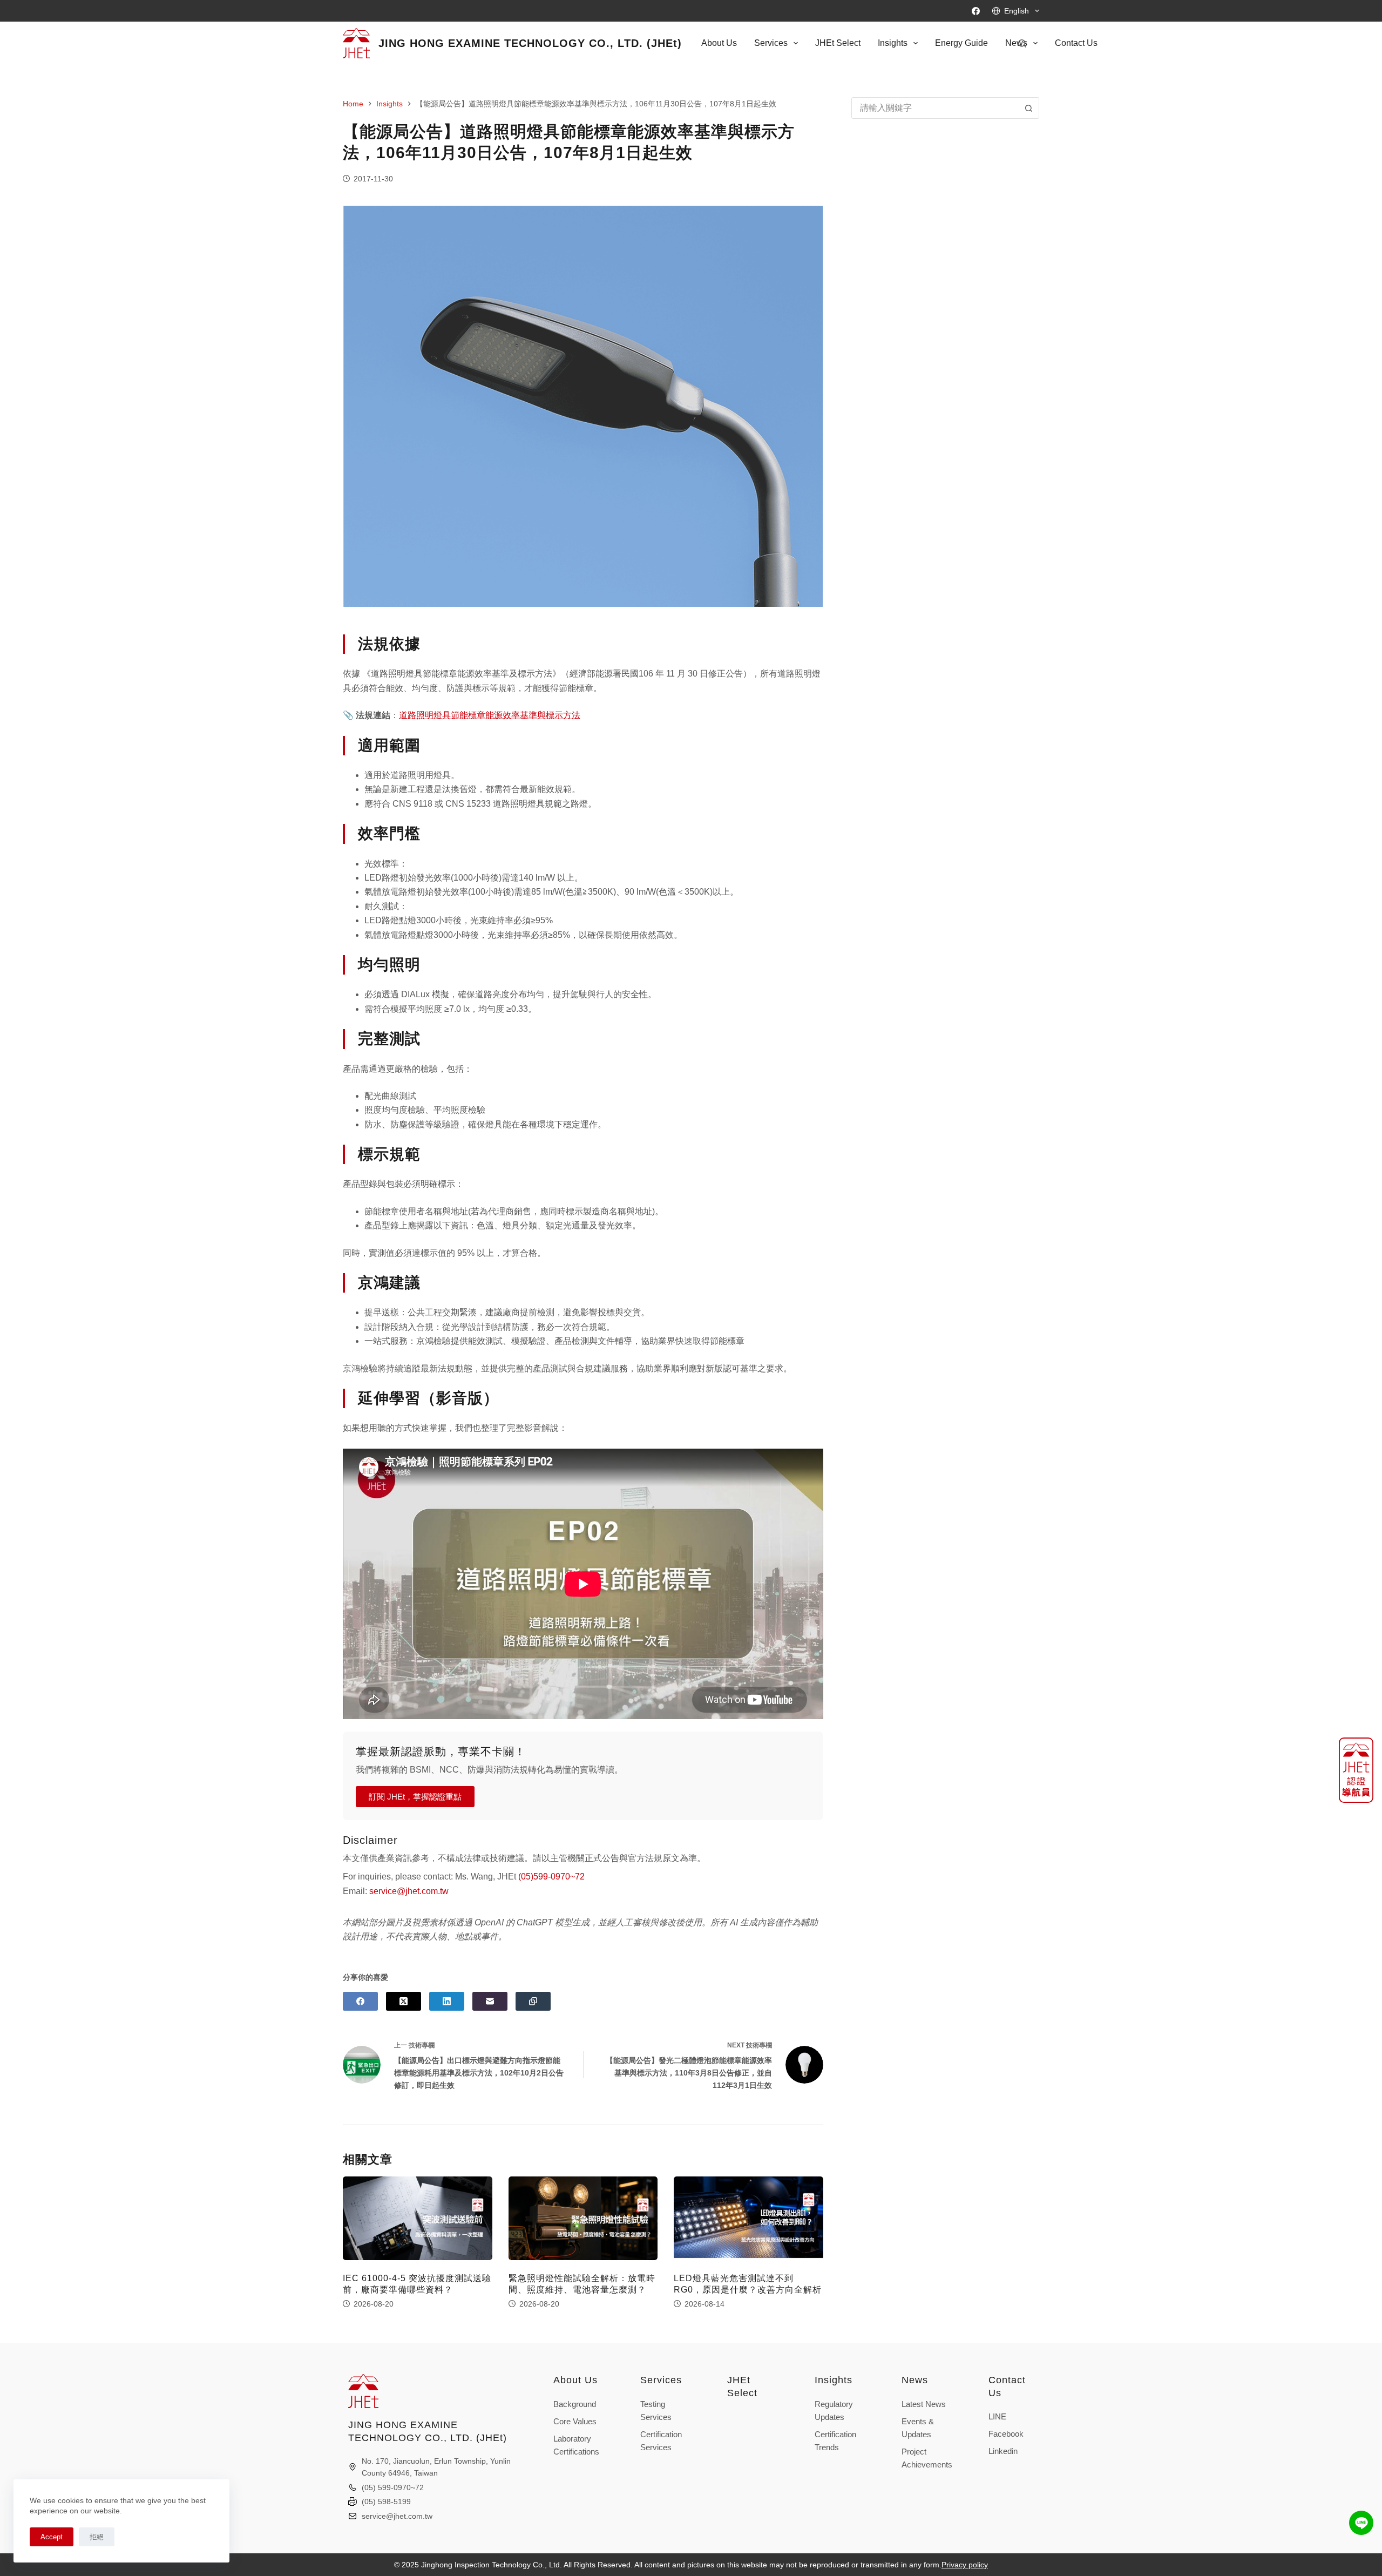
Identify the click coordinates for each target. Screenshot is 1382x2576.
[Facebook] (976, 11)
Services (771, 43)
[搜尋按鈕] (1028, 108)
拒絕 (97, 2537)
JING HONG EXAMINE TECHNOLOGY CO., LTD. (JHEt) (530, 43)
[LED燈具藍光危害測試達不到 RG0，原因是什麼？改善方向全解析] (748, 2219)
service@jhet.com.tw (409, 1891)
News (915, 2380)
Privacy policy (965, 2565)
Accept (52, 2537)
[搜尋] (1022, 43)
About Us (719, 43)
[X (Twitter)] (404, 2001)
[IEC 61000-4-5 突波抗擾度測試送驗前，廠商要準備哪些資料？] (418, 2219)
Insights (893, 43)
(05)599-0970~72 (551, 1877)
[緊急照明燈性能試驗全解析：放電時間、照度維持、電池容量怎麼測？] (583, 2219)
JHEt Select (838, 43)
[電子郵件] (490, 2001)
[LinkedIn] (447, 2001)
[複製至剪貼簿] (533, 2001)
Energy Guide (961, 43)
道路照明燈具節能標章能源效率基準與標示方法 (490, 715)
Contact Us (1076, 43)
